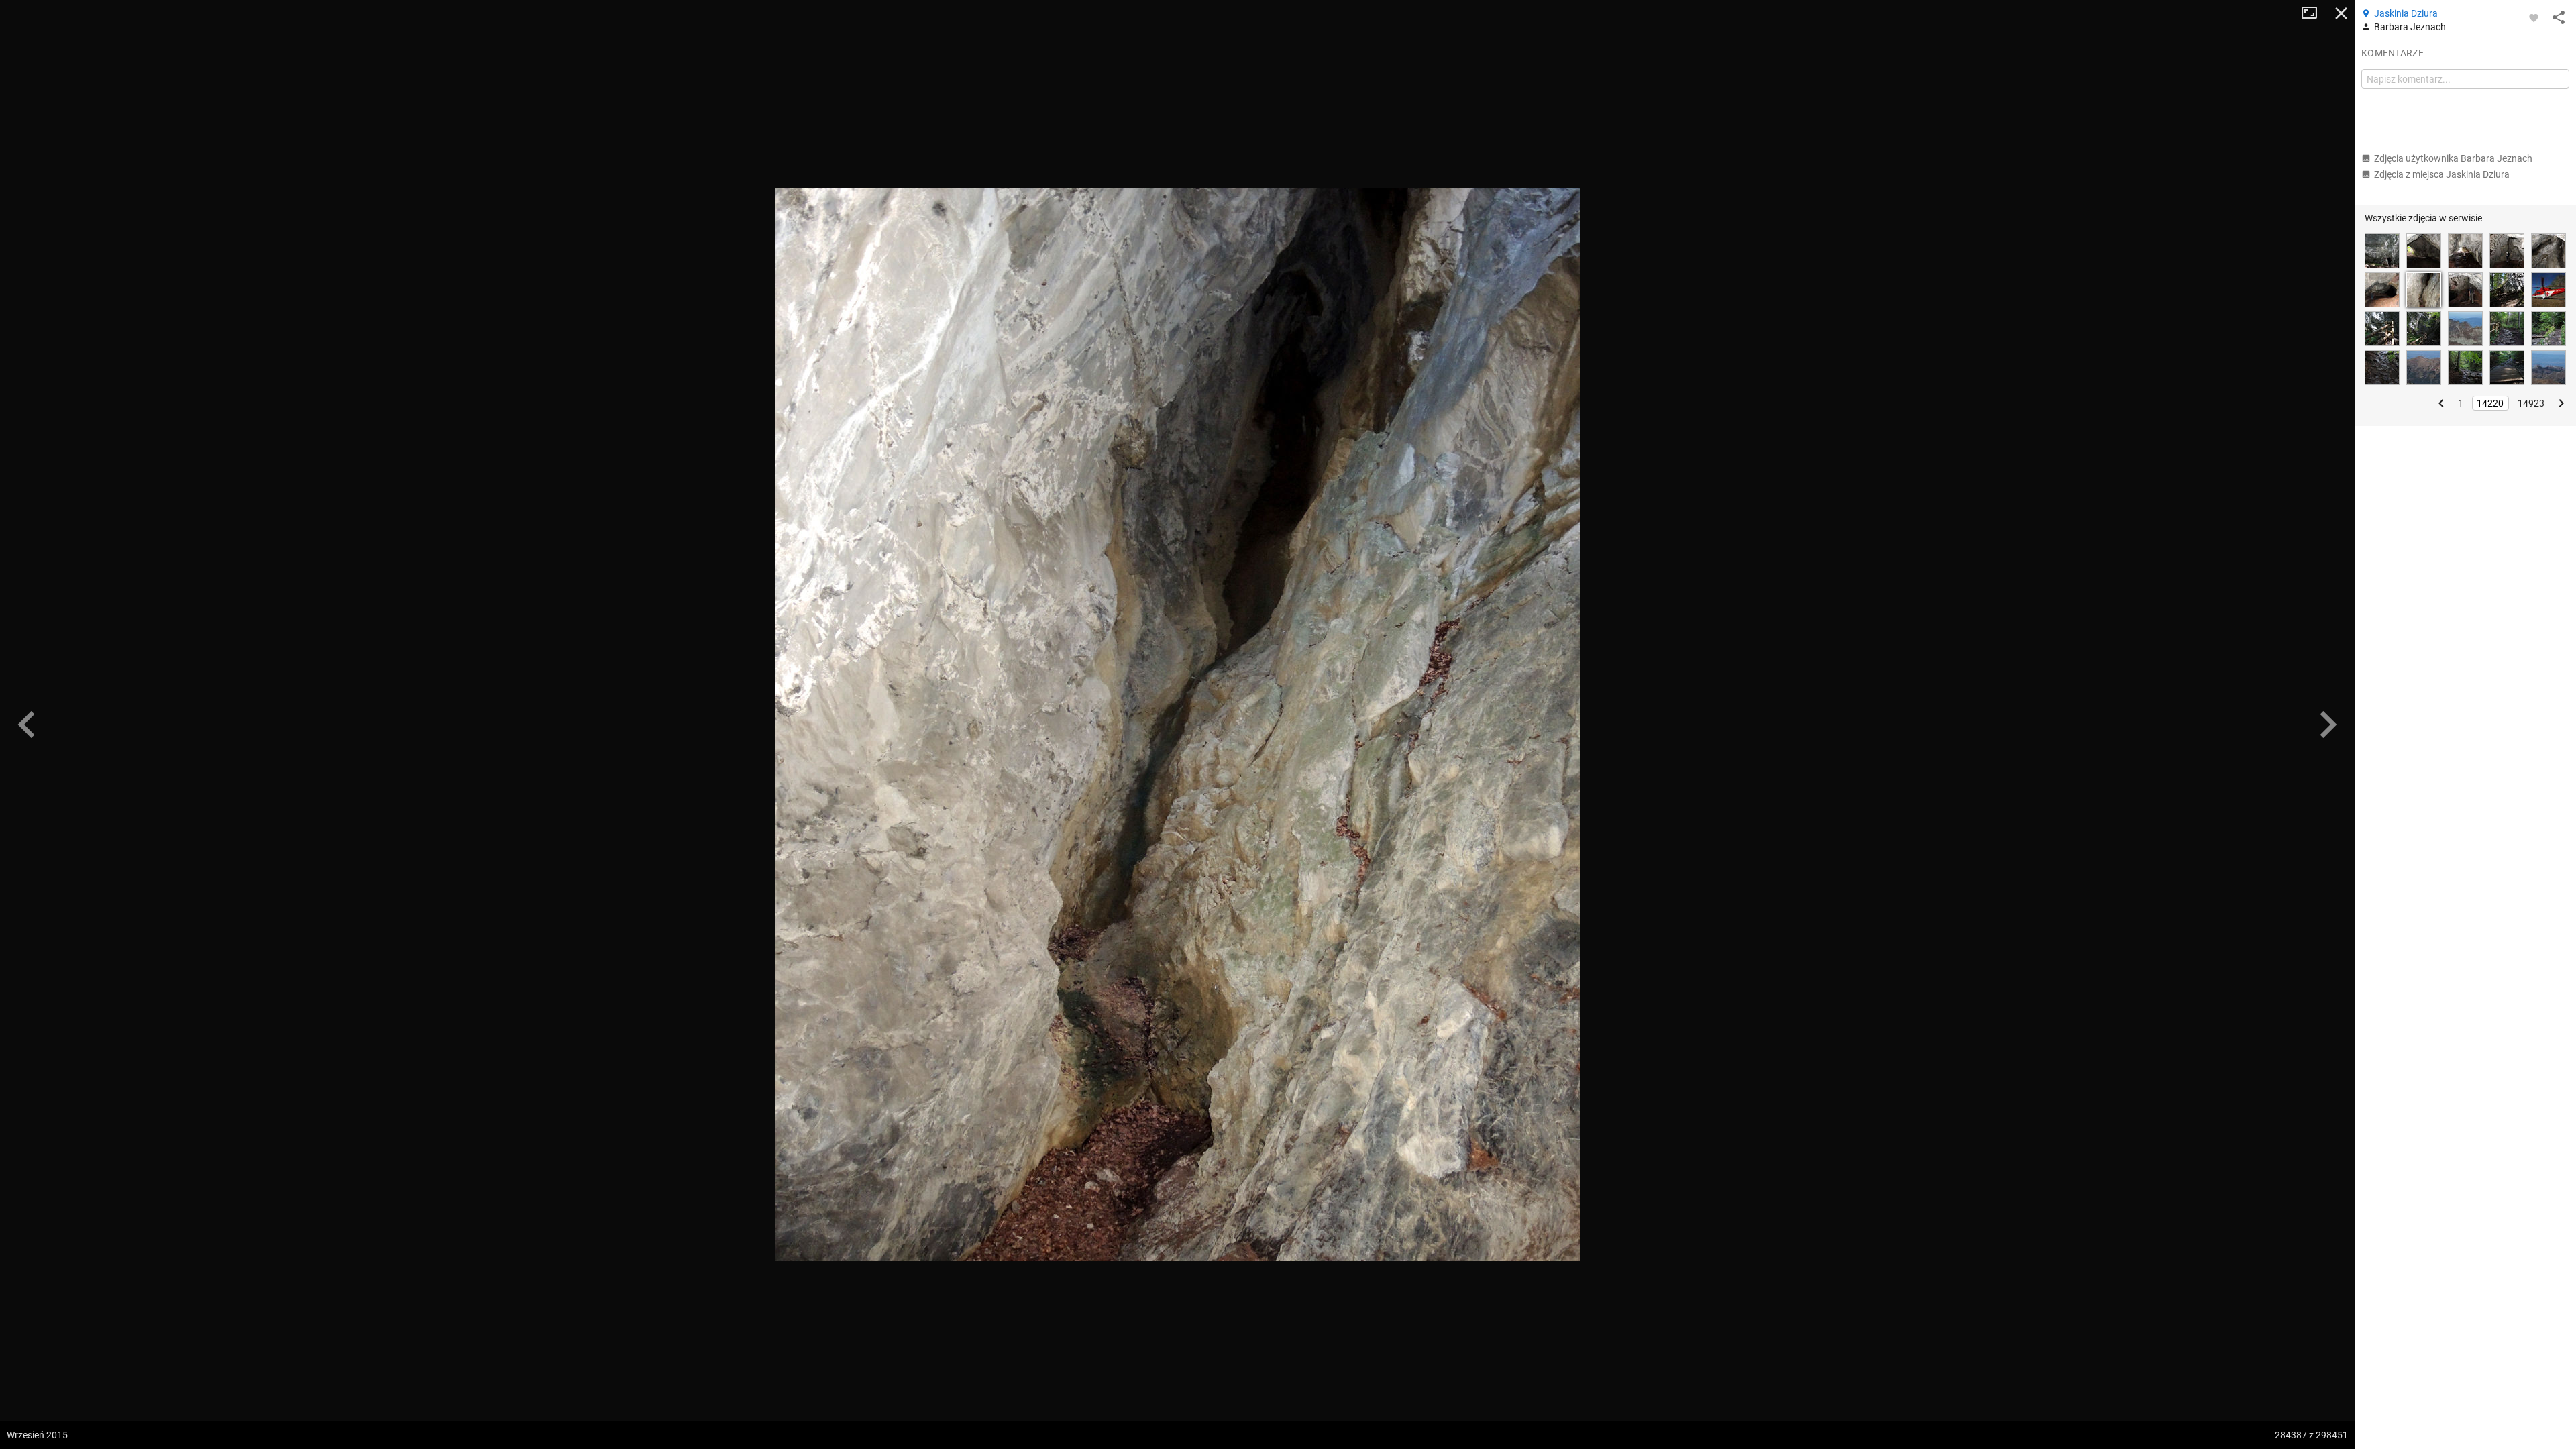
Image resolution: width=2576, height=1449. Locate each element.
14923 (2531, 403)
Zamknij (2341, 13)
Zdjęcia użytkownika (2453, 158)
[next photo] (2328, 724)
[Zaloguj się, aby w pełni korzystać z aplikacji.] (2534, 17)
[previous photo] (27, 724)
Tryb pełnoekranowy (2314, 13)
